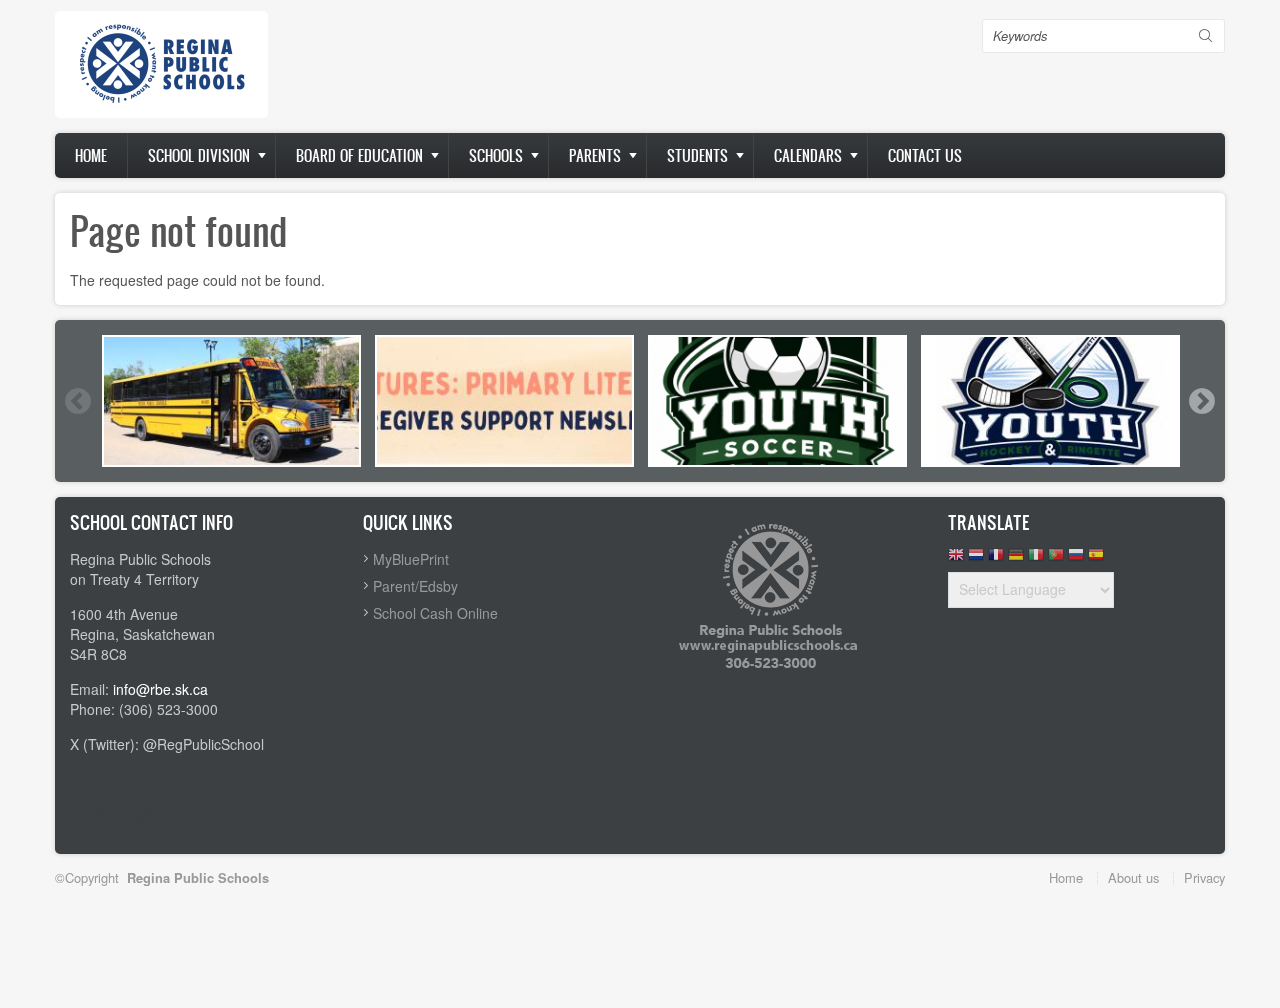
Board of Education (359, 155)
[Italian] (1036, 559)
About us (1133, 877)
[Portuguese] (1056, 559)
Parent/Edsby (415, 586)
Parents (595, 155)
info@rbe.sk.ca (160, 689)
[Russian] (1076, 559)
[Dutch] (976, 559)
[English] (956, 559)
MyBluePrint (411, 559)
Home (91, 155)
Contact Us (925, 155)
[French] (996, 559)
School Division (199, 155)
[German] (1016, 559)
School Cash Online (435, 613)
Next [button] (1201, 401)
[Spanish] (1096, 559)
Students (697, 155)
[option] (231, 401)
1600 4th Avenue (124, 614)
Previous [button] (77, 401)
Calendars (808, 155)
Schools (496, 155)
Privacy (1204, 877)
